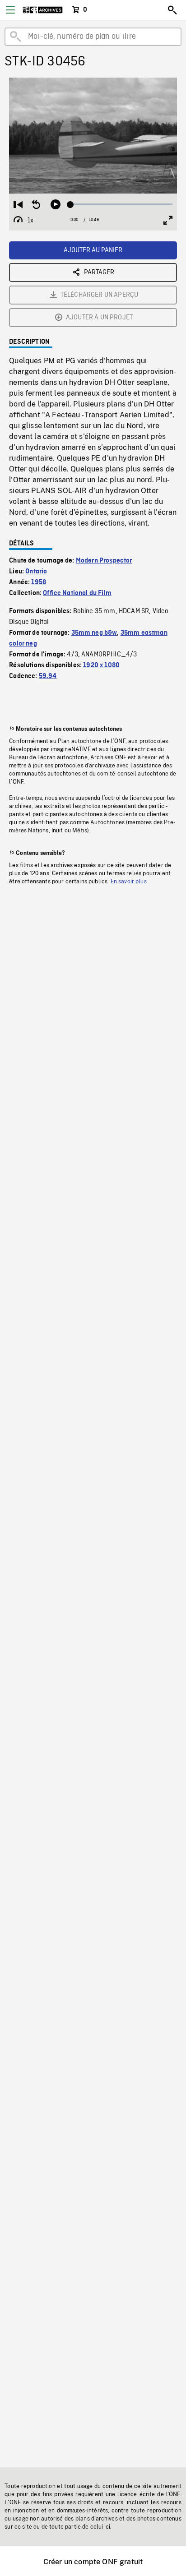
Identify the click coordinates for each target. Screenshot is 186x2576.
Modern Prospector (104, 561)
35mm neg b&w (94, 633)
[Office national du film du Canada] (43, 10)
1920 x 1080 (101, 665)
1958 (39, 582)
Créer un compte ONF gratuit (93, 2562)
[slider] (121, 204)
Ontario (36, 572)
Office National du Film (77, 593)
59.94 (48, 676)
